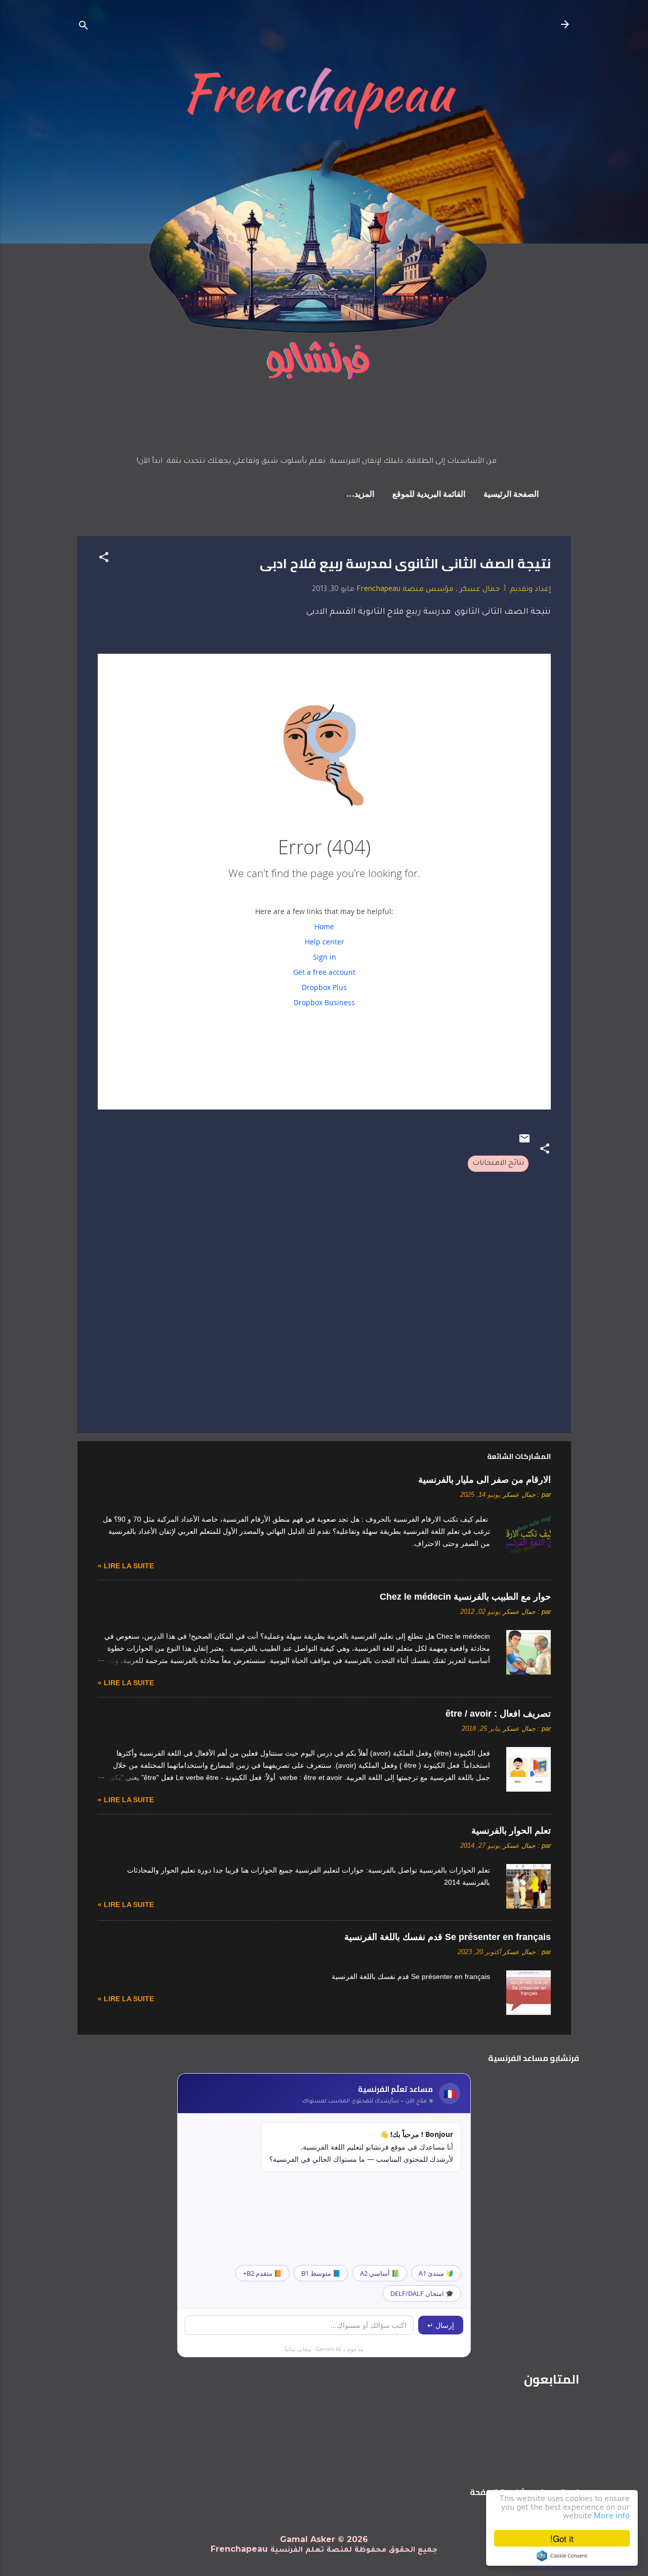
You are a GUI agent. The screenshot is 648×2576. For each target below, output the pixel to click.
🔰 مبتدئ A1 (436, 2273)
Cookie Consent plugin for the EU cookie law (562, 2556)
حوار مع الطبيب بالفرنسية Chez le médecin (465, 1597)
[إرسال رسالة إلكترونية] (524, 1143)
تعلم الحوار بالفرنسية (511, 1831)
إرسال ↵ (441, 2325)
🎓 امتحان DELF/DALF (422, 2293)
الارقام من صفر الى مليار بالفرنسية (484, 1480)
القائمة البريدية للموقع (429, 495)
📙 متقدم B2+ (262, 2273)
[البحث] (84, 28)
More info (612, 2517)
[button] (104, 560)
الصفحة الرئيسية (511, 495)
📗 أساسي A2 (380, 2273)
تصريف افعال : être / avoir (498, 1714)
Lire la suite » (126, 1566)
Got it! (562, 2538)
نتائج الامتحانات (498, 1164)
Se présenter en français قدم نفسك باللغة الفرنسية (448, 1937)
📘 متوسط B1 (321, 2273)
